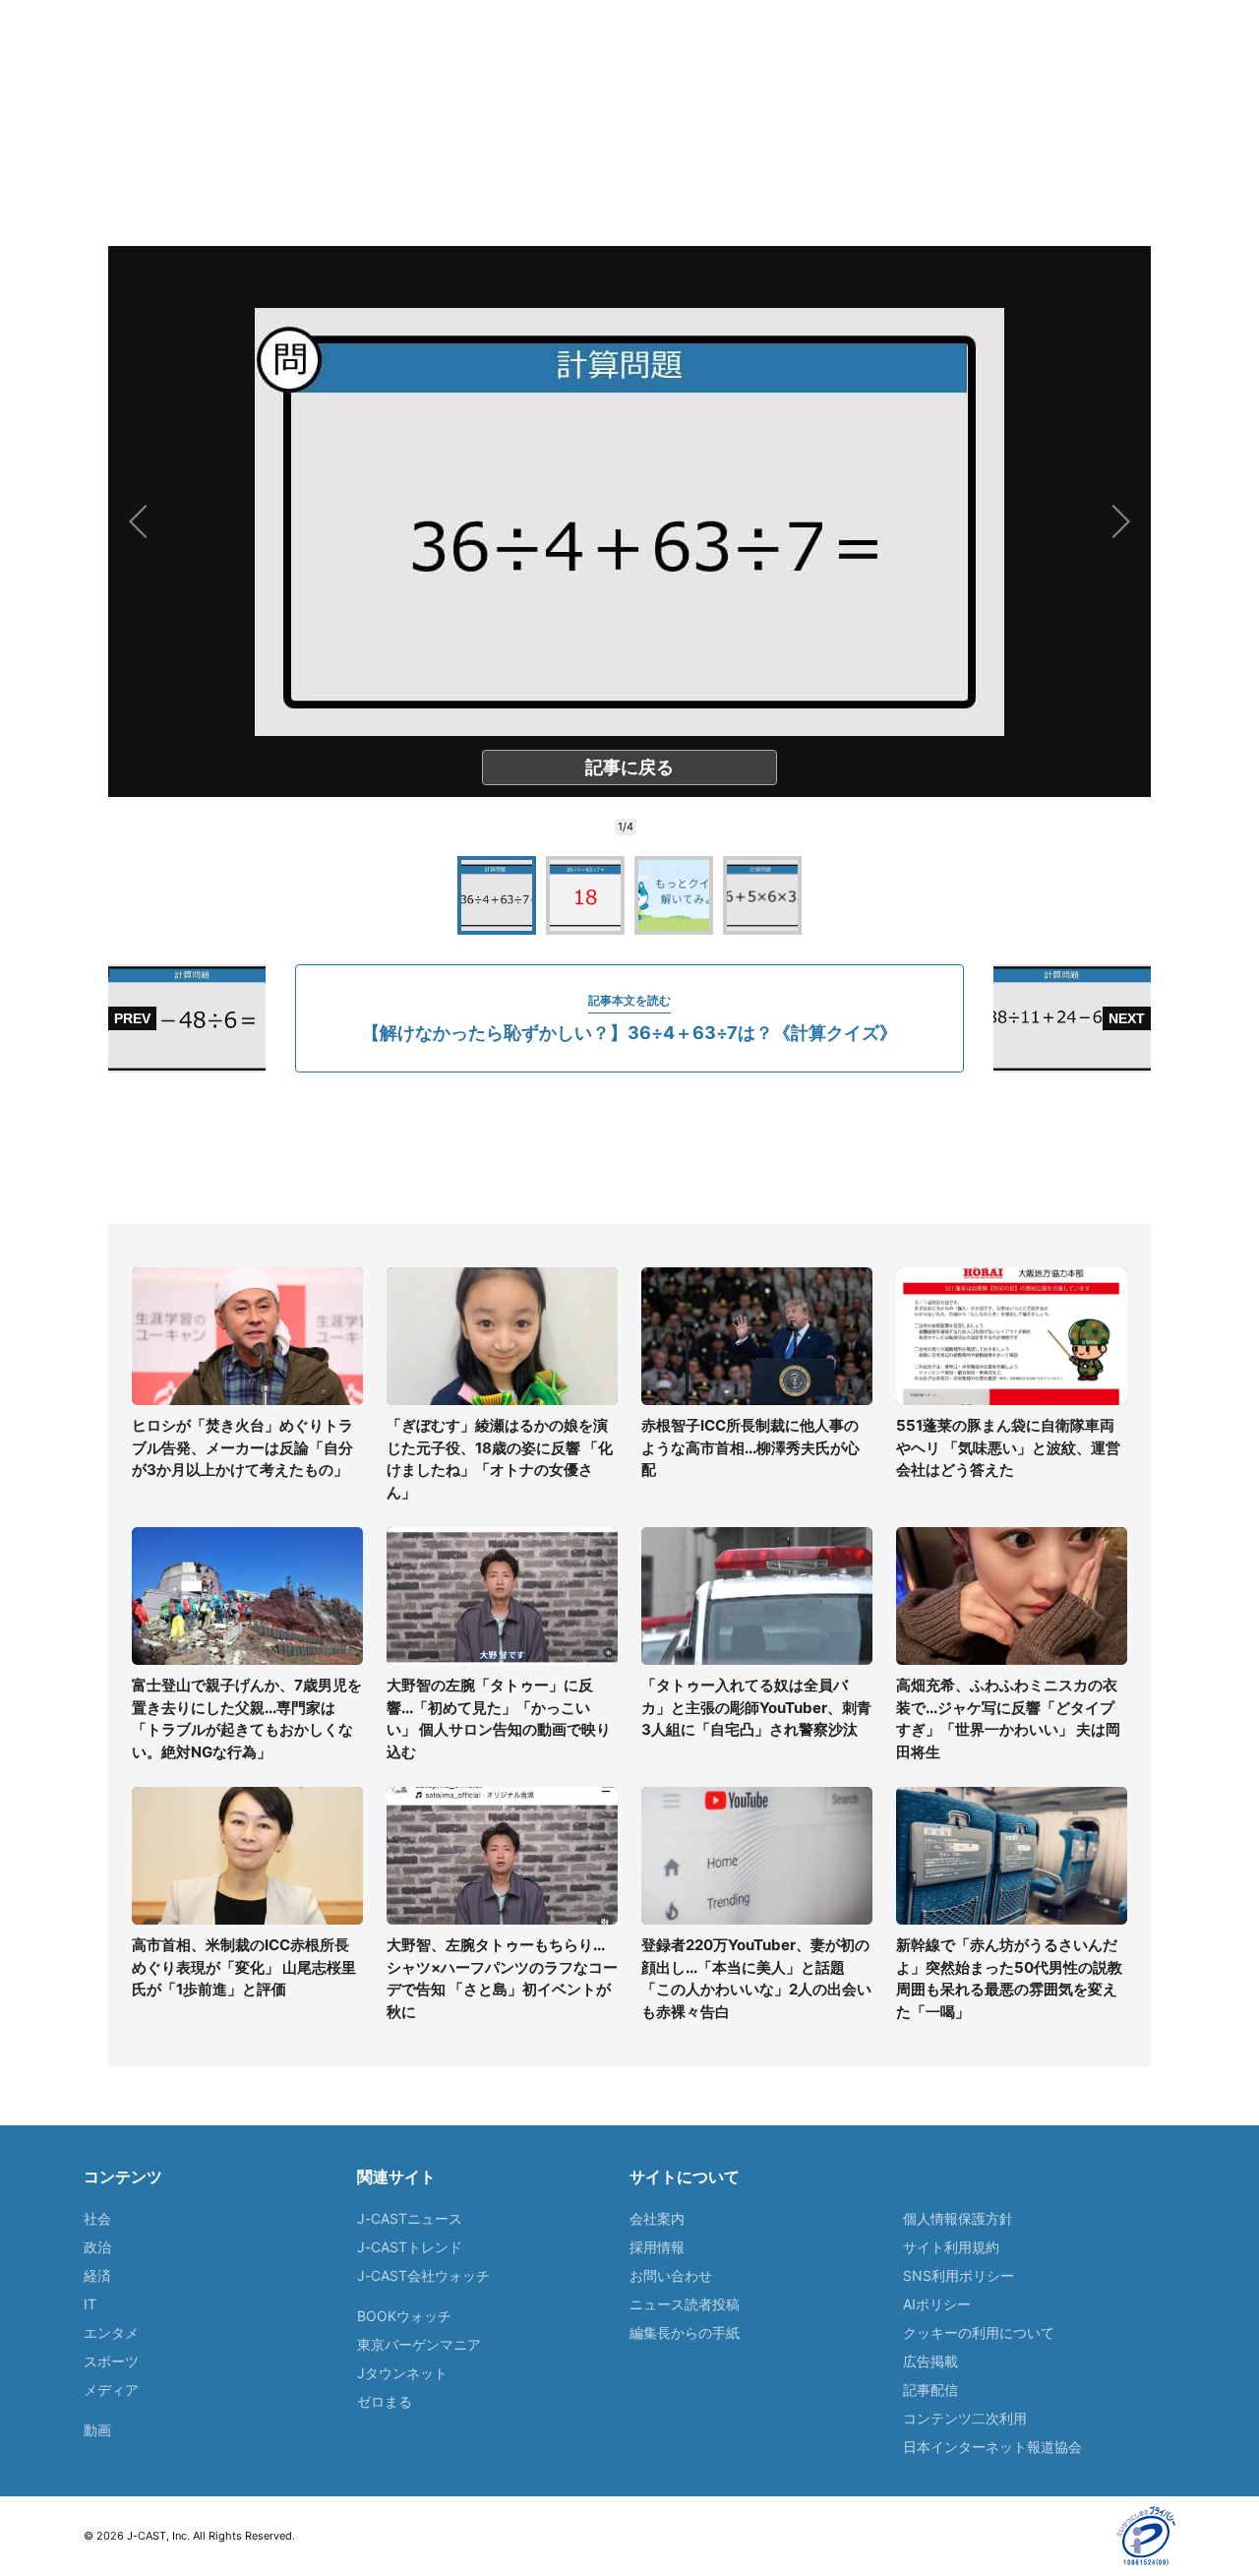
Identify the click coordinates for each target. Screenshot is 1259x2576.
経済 (97, 2275)
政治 (97, 2247)
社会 (97, 2218)
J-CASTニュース (410, 2218)
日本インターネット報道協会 (992, 2447)
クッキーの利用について (979, 2332)
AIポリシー (937, 2304)
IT (90, 2304)
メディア (111, 2390)
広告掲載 (930, 2361)
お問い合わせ (671, 2275)
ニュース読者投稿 (685, 2304)
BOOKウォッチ (404, 2316)
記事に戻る (629, 767)
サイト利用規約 (951, 2247)
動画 (97, 2430)
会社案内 (657, 2218)
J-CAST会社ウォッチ (423, 2275)
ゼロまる (385, 2401)
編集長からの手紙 (685, 2332)
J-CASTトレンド (410, 2247)
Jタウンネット (402, 2373)
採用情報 (657, 2247)
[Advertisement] (629, 1148)
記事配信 (930, 2390)
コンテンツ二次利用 (965, 2418)
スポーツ (111, 2361)
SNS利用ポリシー (959, 2275)
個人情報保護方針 (958, 2218)
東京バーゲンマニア (419, 2344)
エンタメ (111, 2332)
